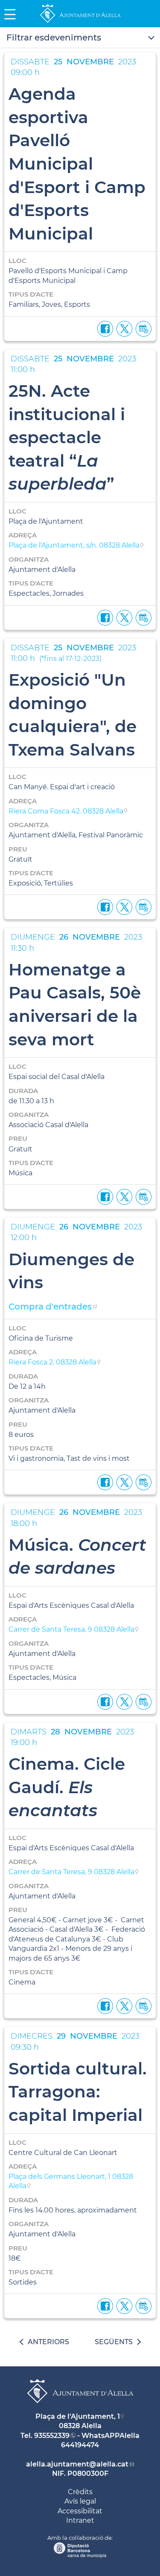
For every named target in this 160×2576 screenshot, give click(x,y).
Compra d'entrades (50, 1307)
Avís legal (80, 2501)
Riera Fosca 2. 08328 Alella (52, 1362)
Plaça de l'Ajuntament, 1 (78, 2416)
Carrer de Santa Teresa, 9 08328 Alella (71, 1629)
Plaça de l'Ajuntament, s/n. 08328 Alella (74, 545)
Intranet (80, 2520)
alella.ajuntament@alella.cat (77, 2464)
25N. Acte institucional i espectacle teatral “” (67, 437)
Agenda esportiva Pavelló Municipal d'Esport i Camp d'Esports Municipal (77, 164)
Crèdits (80, 2492)
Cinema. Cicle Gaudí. (67, 1787)
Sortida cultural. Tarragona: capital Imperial (78, 2092)
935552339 (52, 2436)
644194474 (80, 2445)
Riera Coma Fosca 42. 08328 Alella (66, 811)
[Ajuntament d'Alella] (80, 22)
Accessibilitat (80, 2511)
